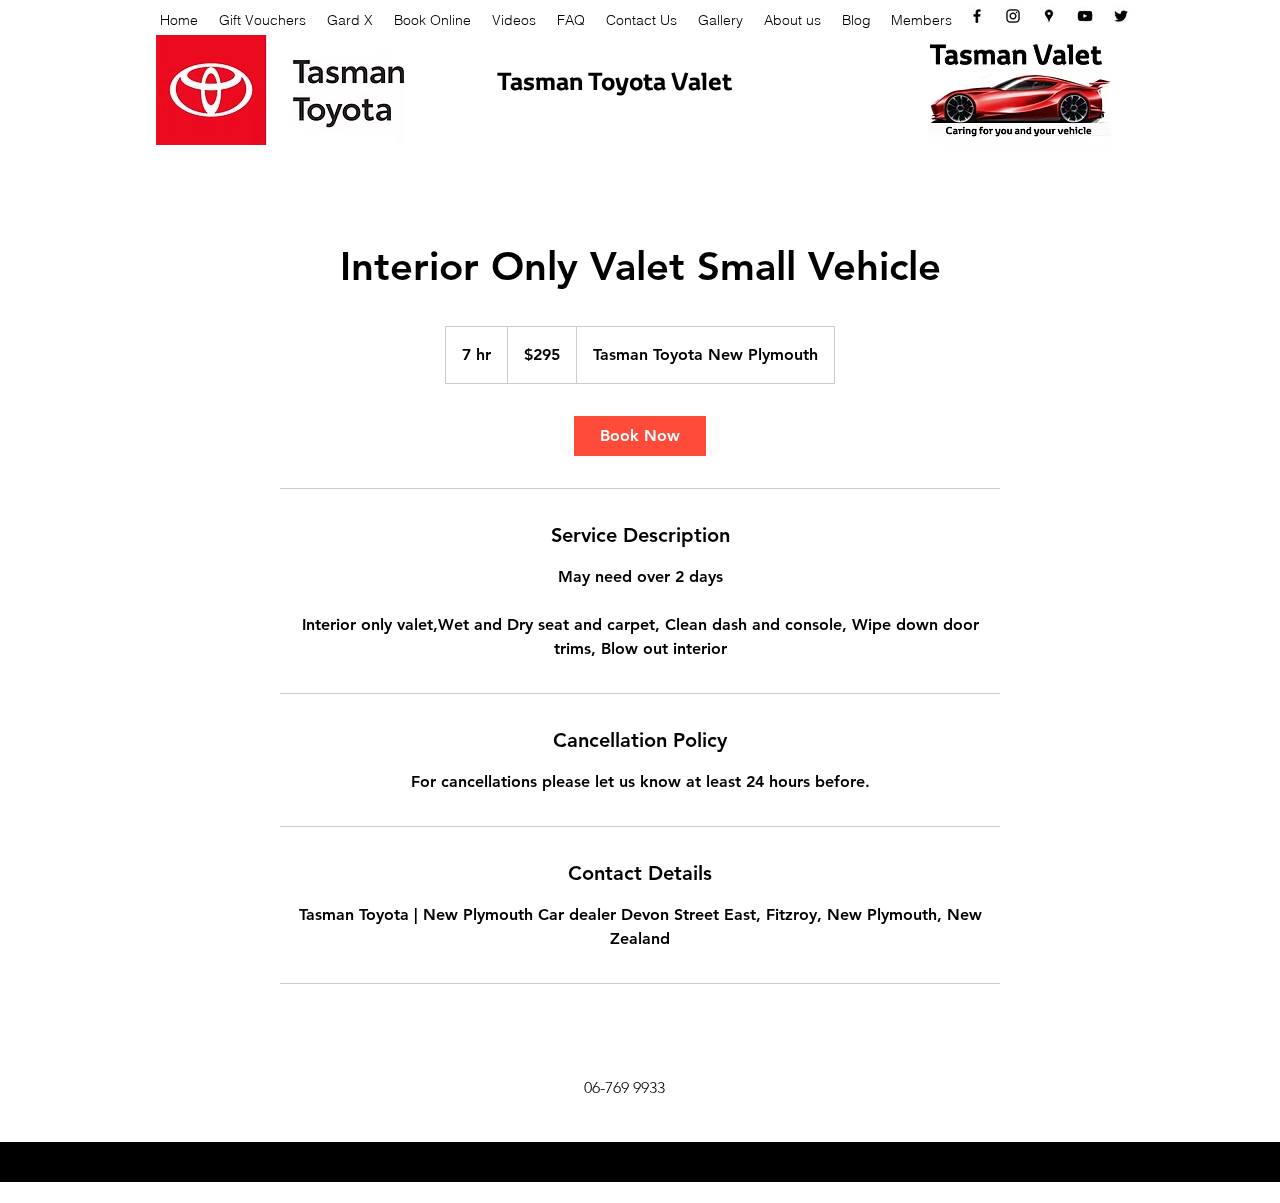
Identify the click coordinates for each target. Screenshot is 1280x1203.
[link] (640, 436)
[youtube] (1085, 16)
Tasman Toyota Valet (614, 80)
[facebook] (977, 16)
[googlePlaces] (1049, 16)
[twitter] (1121, 16)
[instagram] (1013, 16)
